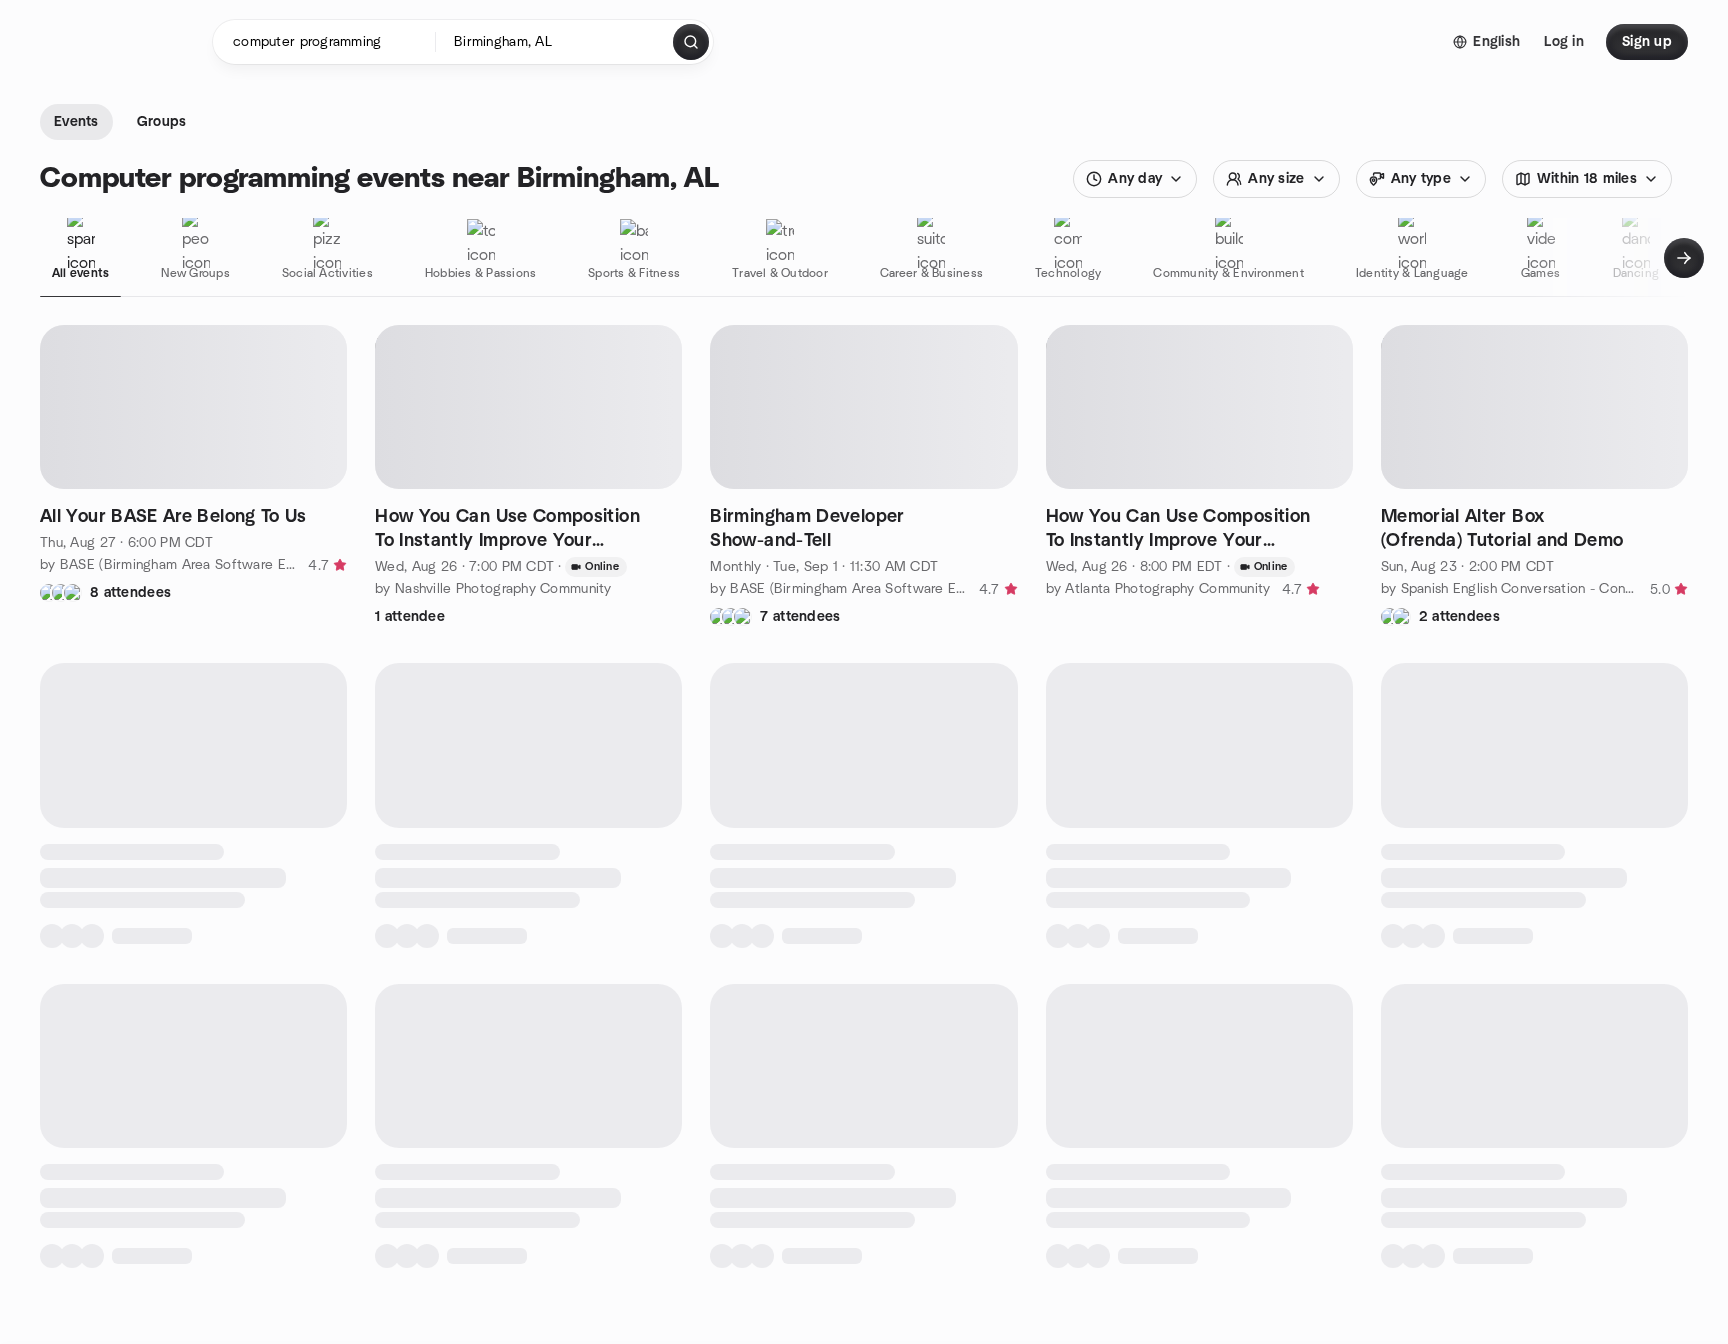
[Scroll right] (1684, 258)
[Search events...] (691, 42)
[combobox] (555, 42)
